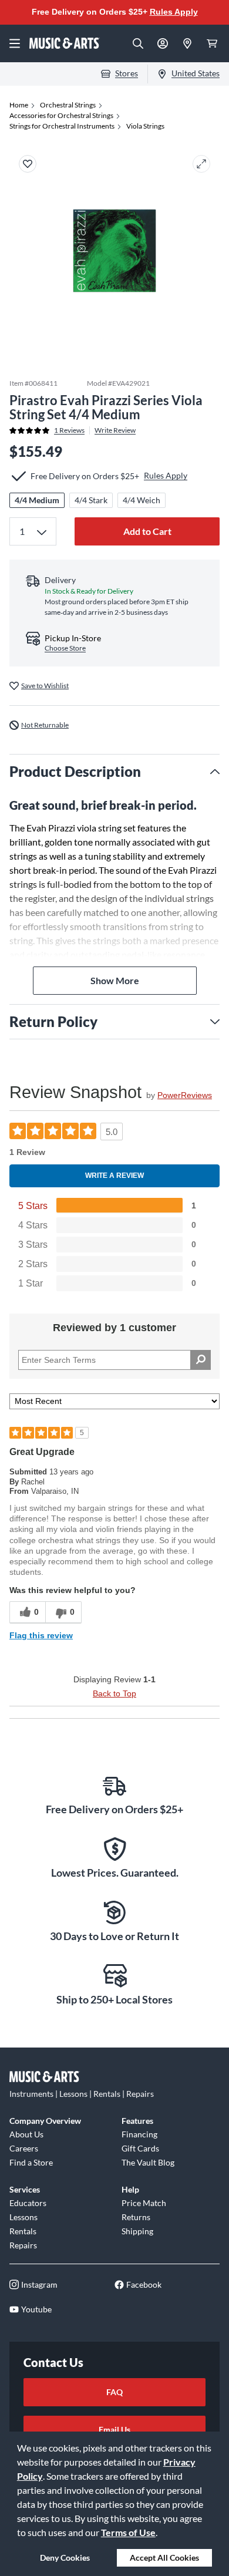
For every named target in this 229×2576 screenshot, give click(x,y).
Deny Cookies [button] (65, 2558)
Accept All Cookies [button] (164, 2558)
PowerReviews (185, 1095)
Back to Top (114, 1693)
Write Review (115, 430)
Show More (115, 980)
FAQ (114, 2392)
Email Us (114, 2429)
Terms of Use (128, 2532)
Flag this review (41, 1635)
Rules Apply (174, 12)
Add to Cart (147, 531)
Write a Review (114, 1176)
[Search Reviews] (201, 1360)
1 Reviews (69, 430)
